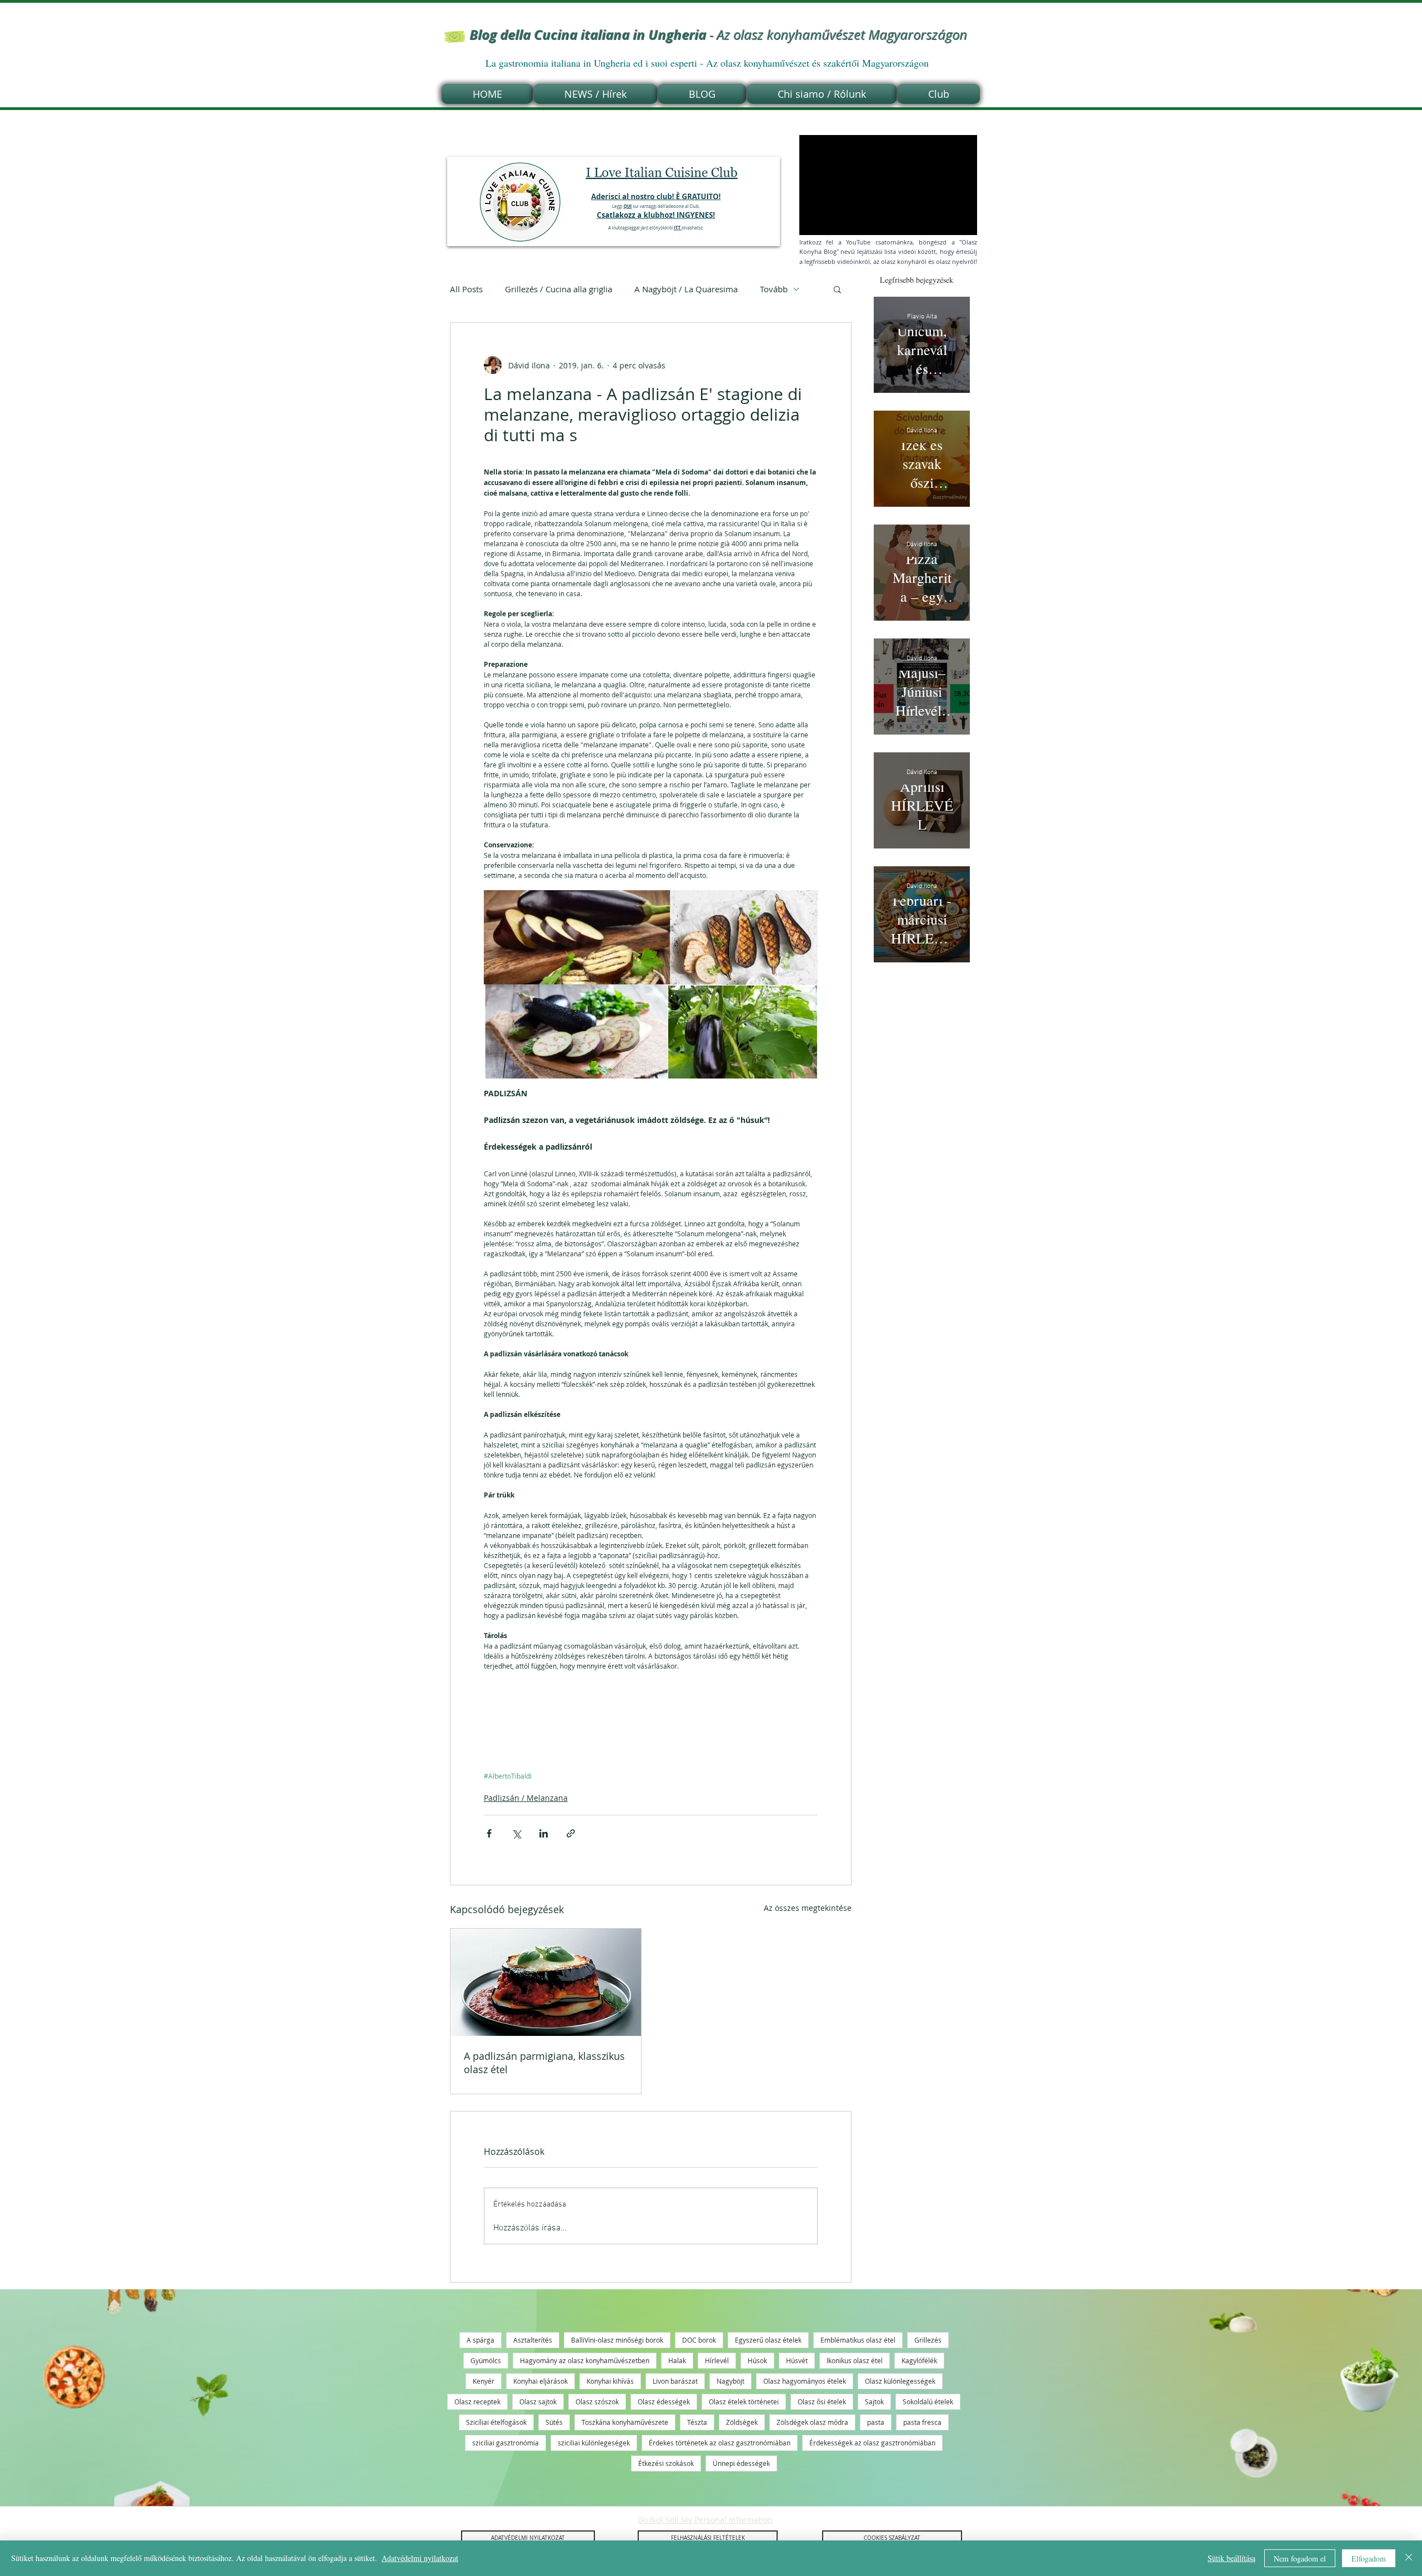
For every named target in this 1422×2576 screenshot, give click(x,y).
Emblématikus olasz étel (858, 2340)
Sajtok (874, 2402)
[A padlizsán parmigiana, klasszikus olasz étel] (546, 1982)
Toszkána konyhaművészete (625, 2422)
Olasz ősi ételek (822, 2402)
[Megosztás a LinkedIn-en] (544, 1833)
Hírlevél (717, 2360)
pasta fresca (922, 2422)
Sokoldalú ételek (928, 2402)
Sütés (554, 2422)
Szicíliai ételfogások (496, 2422)
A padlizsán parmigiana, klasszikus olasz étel (544, 2063)
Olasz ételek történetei (744, 2402)
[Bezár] (1409, 2558)
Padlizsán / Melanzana (526, 1798)
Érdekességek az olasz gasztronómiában (872, 2443)
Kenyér (484, 2381)
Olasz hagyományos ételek (805, 2381)
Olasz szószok (597, 2402)
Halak (677, 2360)
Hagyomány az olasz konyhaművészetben (585, 2360)
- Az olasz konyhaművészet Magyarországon (719, 35)
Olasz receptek (477, 2402)
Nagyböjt (730, 2381)
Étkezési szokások (666, 2463)
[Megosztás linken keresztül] (571, 1833)
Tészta (697, 2422)
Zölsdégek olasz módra (812, 2422)
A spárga (480, 2340)
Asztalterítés (533, 2340)
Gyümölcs (486, 2360)
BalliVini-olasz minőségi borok (617, 2340)
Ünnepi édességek (741, 2463)
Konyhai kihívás (610, 2381)
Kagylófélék (919, 2360)
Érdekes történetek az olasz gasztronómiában (720, 2443)
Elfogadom (1369, 2558)
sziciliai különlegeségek (594, 2443)
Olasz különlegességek (900, 2381)
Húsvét (797, 2360)
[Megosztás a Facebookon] (489, 1833)
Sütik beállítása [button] (1231, 2558)
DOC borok (699, 2340)
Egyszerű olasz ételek (768, 2340)
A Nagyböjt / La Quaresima (686, 289)
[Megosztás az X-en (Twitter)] (516, 1833)
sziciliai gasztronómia (505, 2443)
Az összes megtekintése (808, 1908)
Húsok (757, 2360)
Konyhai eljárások (540, 2381)
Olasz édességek (664, 2402)
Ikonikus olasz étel (855, 2360)
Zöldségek (742, 2422)
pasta (876, 2422)
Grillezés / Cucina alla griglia (559, 289)
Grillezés (928, 2340)
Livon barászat (675, 2381)
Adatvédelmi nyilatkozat (420, 2558)
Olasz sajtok (538, 2402)
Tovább (774, 289)
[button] (837, 289)
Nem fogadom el (1300, 2558)
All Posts (466, 289)
